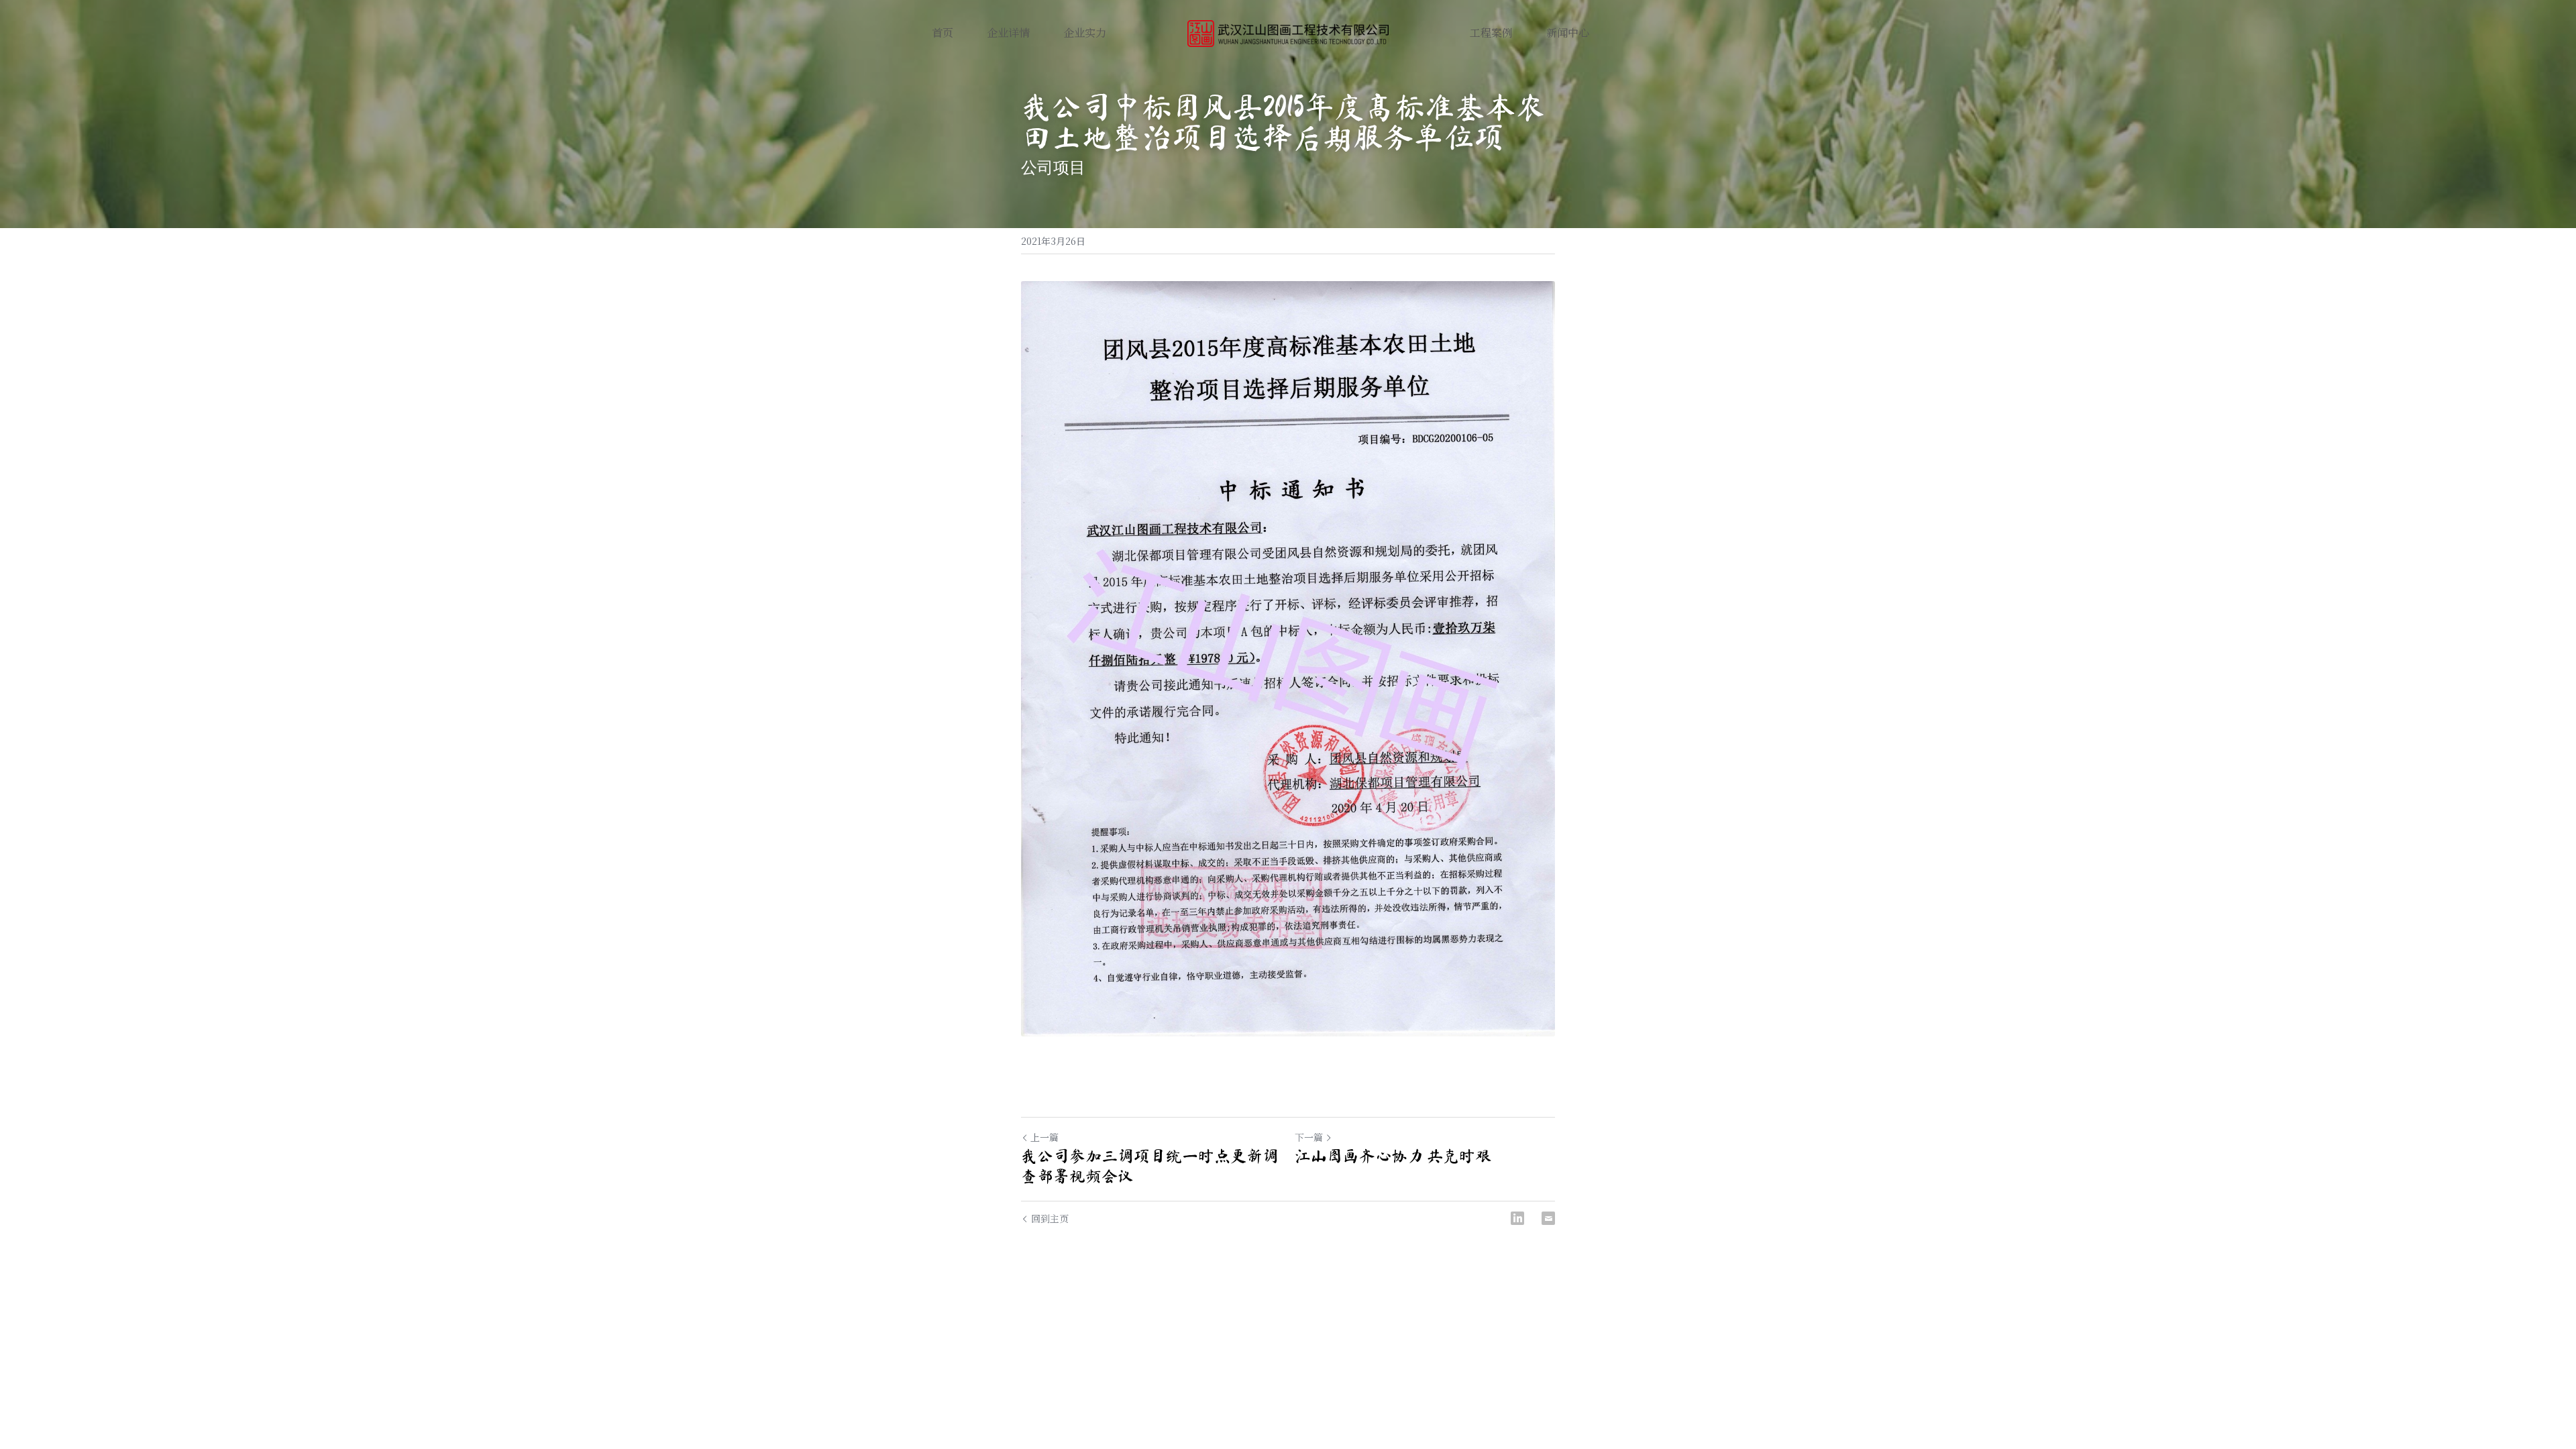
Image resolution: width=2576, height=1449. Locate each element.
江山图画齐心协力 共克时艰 (1393, 1156)
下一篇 (1309, 1137)
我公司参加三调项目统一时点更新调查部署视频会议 (1150, 1166)
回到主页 (1050, 1218)
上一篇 (1044, 1137)
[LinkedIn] (1517, 1218)
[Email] (1548, 1218)
